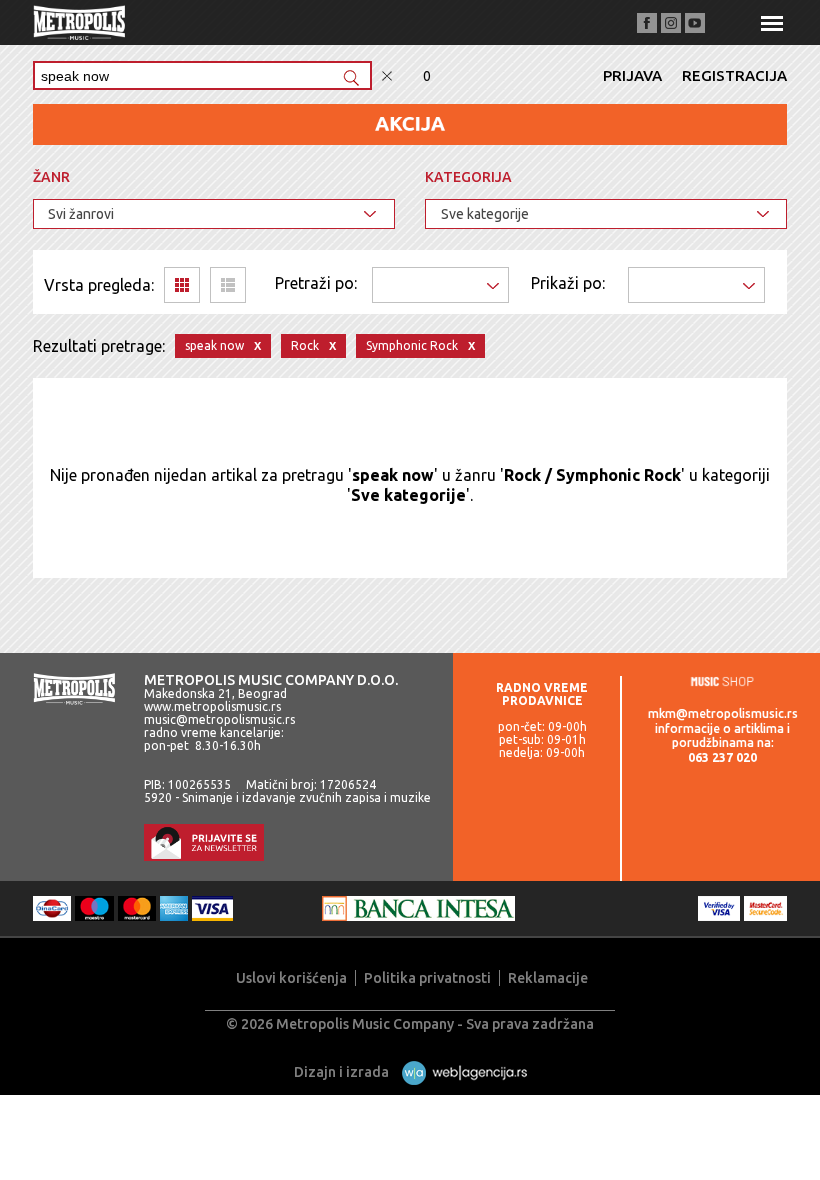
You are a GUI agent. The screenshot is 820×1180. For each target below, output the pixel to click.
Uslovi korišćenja (291, 978)
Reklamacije (548, 978)
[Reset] (387, 76)
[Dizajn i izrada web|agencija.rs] (459, 1072)
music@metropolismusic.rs (219, 719)
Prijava (632, 75)
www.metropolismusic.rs (212, 706)
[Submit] (351, 79)
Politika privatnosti (427, 978)
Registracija (734, 75)
